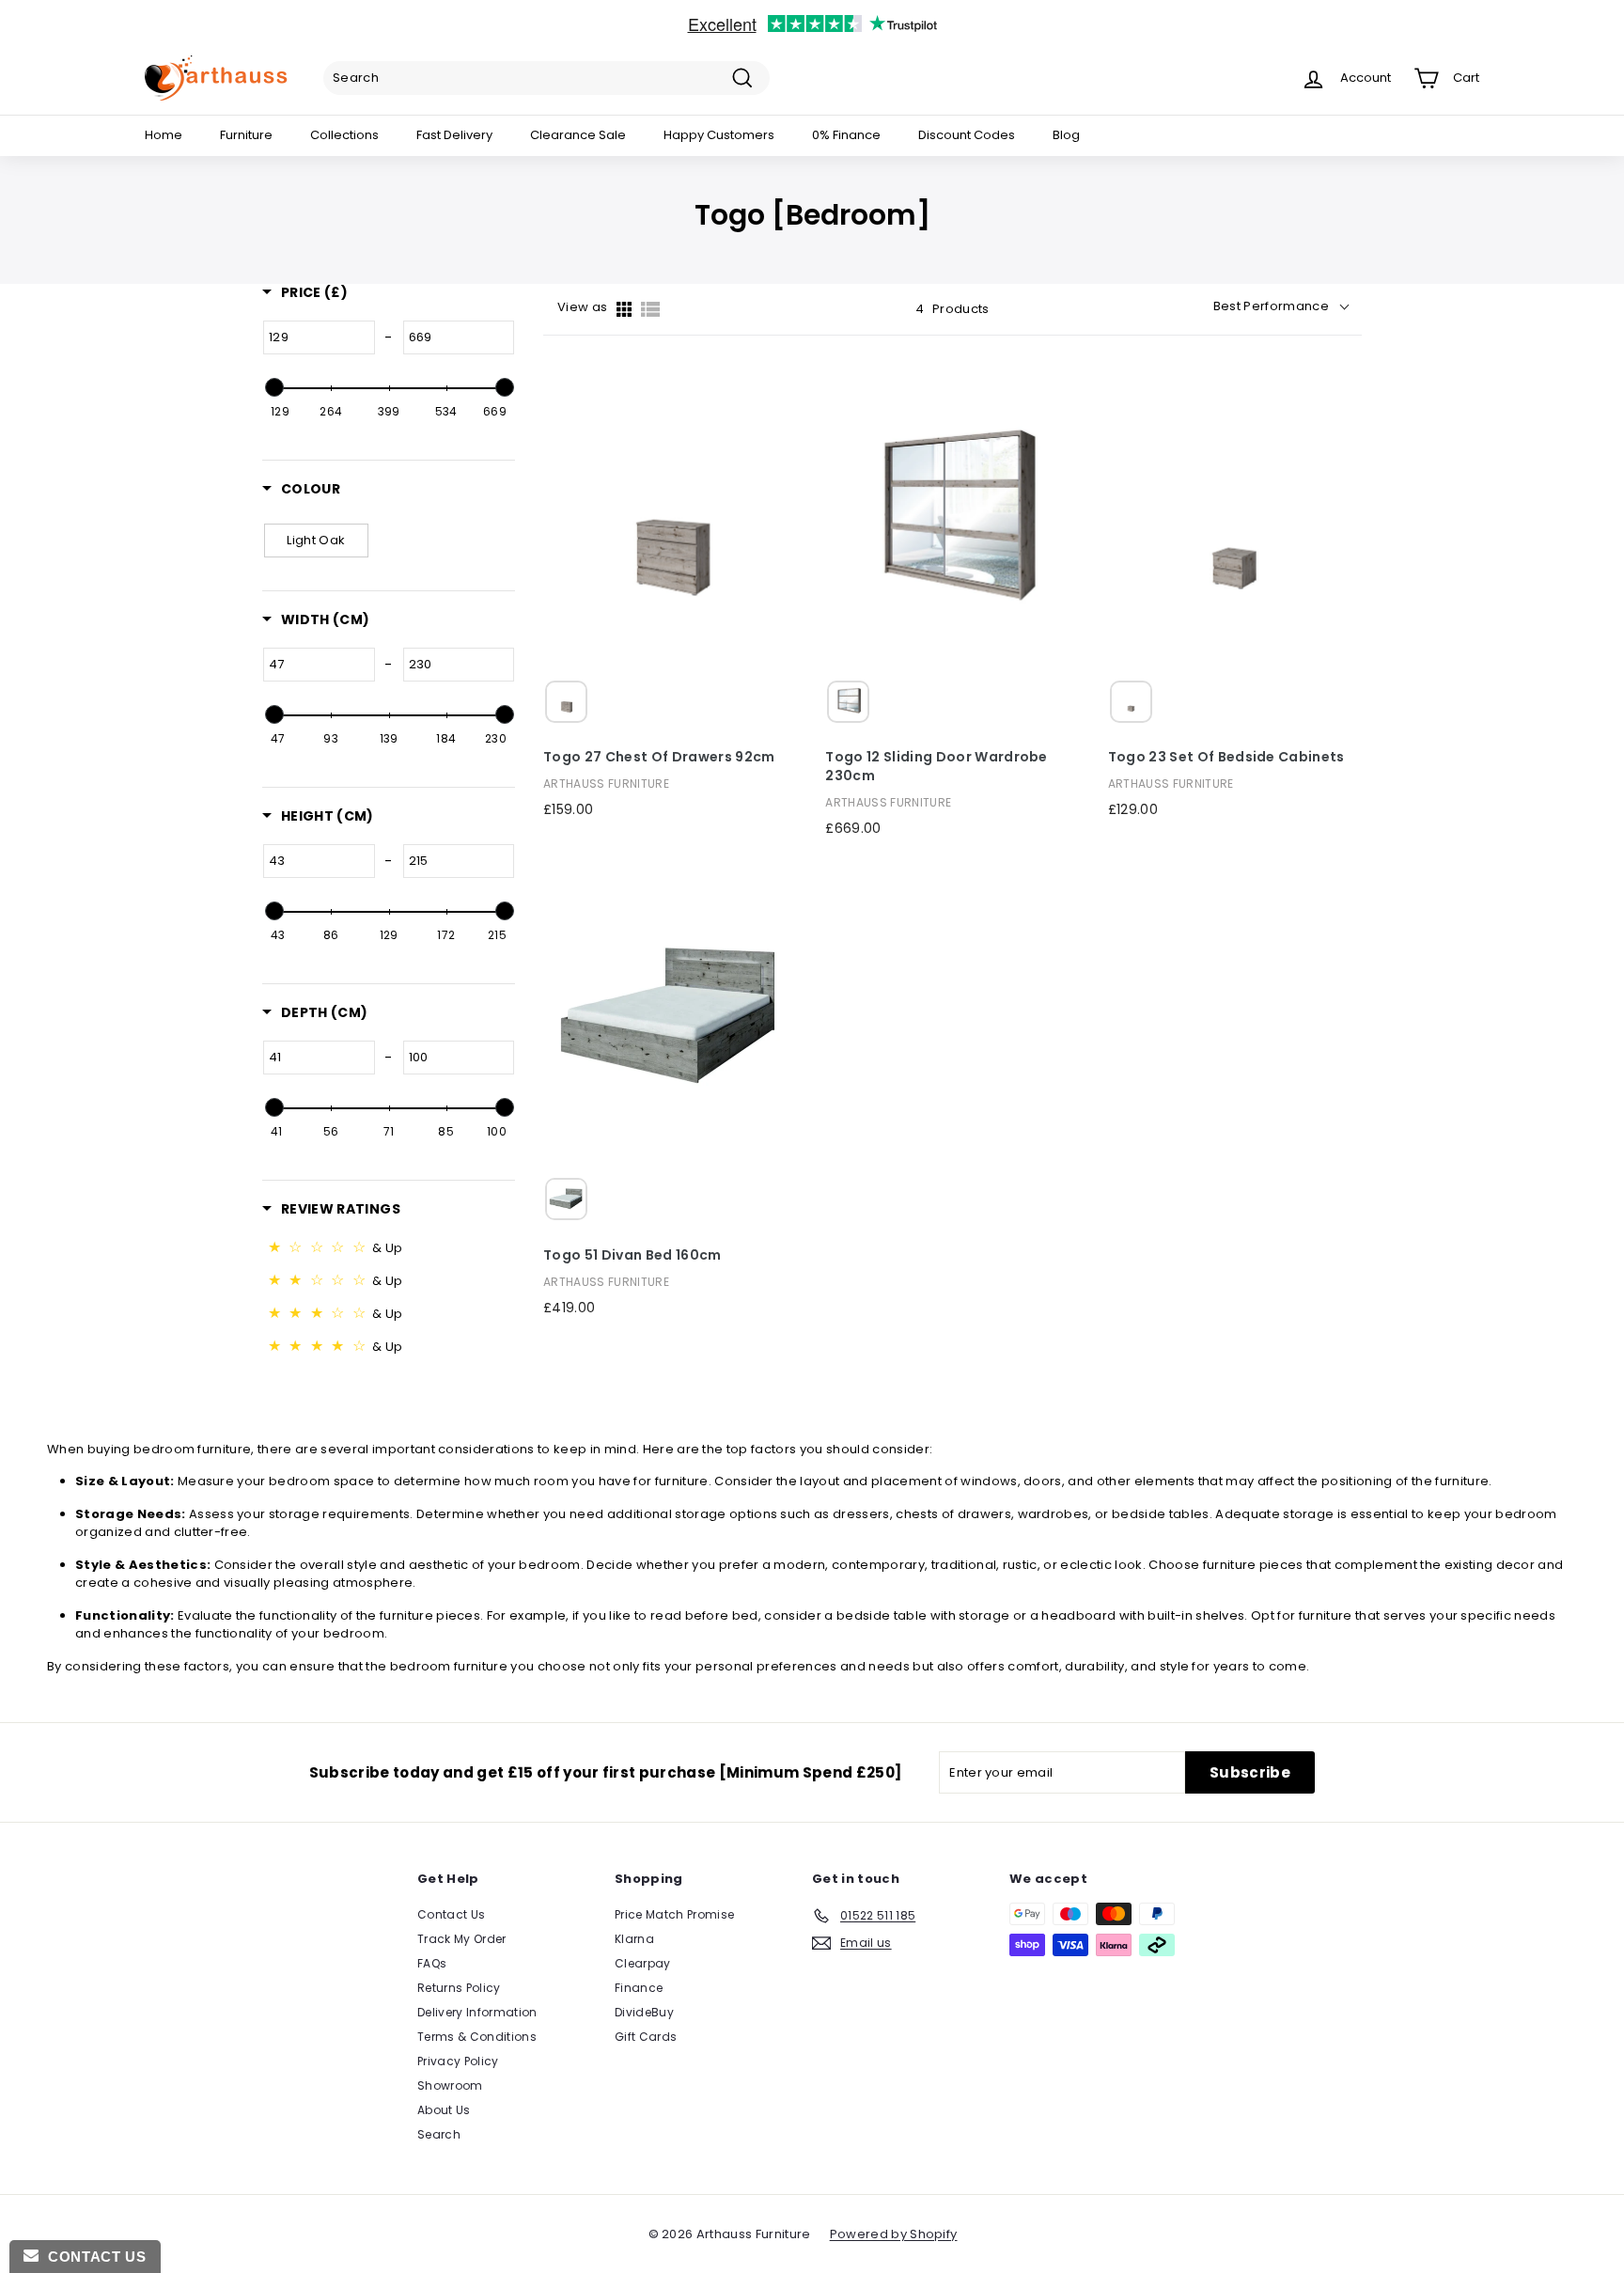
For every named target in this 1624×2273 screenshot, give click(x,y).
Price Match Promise (674, 1914)
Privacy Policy (458, 2061)
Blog (1066, 135)
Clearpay (643, 1963)
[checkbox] (316, 541)
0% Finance (846, 135)
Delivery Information (477, 2012)
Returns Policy (459, 1988)
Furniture (246, 135)
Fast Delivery (454, 135)
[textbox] (319, 337)
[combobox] (547, 78)
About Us (444, 2110)
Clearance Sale (578, 135)
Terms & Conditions (477, 2037)
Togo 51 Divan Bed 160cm (632, 1255)
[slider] (273, 387)
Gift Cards (646, 2037)
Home (164, 135)
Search (439, 2134)
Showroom (450, 2085)
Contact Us (451, 1914)
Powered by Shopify (894, 2234)
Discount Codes (967, 135)
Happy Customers (719, 135)
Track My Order (462, 1939)
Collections (344, 135)
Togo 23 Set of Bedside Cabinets (1226, 757)
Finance (639, 1988)
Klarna (634, 1939)
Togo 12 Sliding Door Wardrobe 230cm (936, 767)
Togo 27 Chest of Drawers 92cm (659, 757)
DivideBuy (644, 2012)
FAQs (432, 1963)
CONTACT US (92, 2257)
